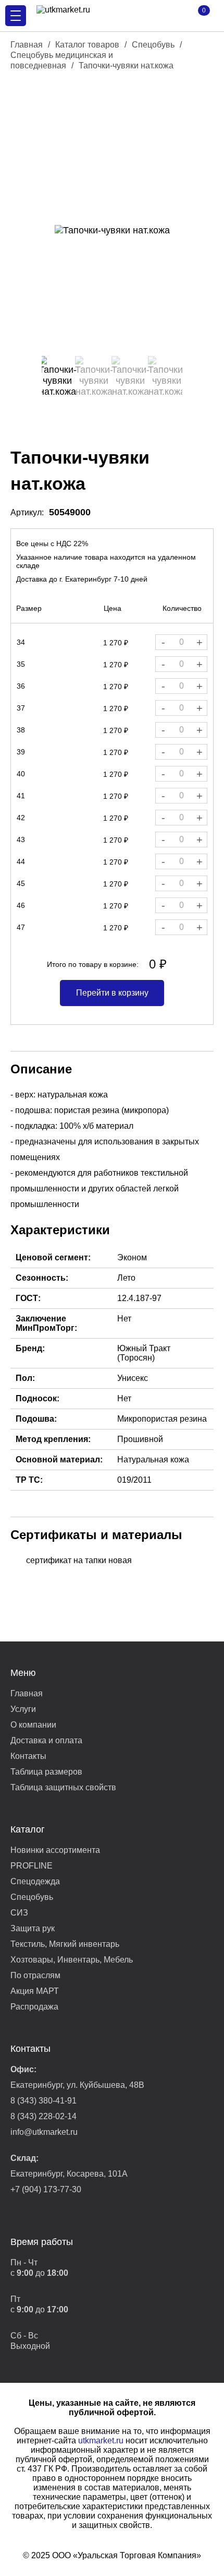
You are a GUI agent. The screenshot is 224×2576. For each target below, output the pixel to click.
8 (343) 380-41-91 (43, 2101)
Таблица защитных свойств (63, 1787)
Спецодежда (35, 1881)
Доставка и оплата (46, 1740)
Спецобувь (153, 45)
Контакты (28, 1756)
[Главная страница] (94, 16)
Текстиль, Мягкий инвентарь (65, 1944)
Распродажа (34, 2007)
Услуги (23, 1709)
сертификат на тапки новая (79, 1560)
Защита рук (33, 1928)
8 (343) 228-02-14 (43, 2116)
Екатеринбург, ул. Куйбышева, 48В (77, 2085)
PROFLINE (32, 1866)
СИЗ (19, 1913)
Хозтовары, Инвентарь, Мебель (72, 1960)
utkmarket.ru (101, 2441)
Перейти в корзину (112, 993)
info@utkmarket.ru (44, 2132)
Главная (27, 45)
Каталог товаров (87, 45)
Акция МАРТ (35, 1991)
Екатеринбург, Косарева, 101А (69, 2174)
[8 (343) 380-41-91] (167, 16)
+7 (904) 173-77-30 (46, 2189)
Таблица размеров (46, 1772)
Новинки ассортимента (55, 1850)
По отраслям (35, 1975)
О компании (33, 1725)
